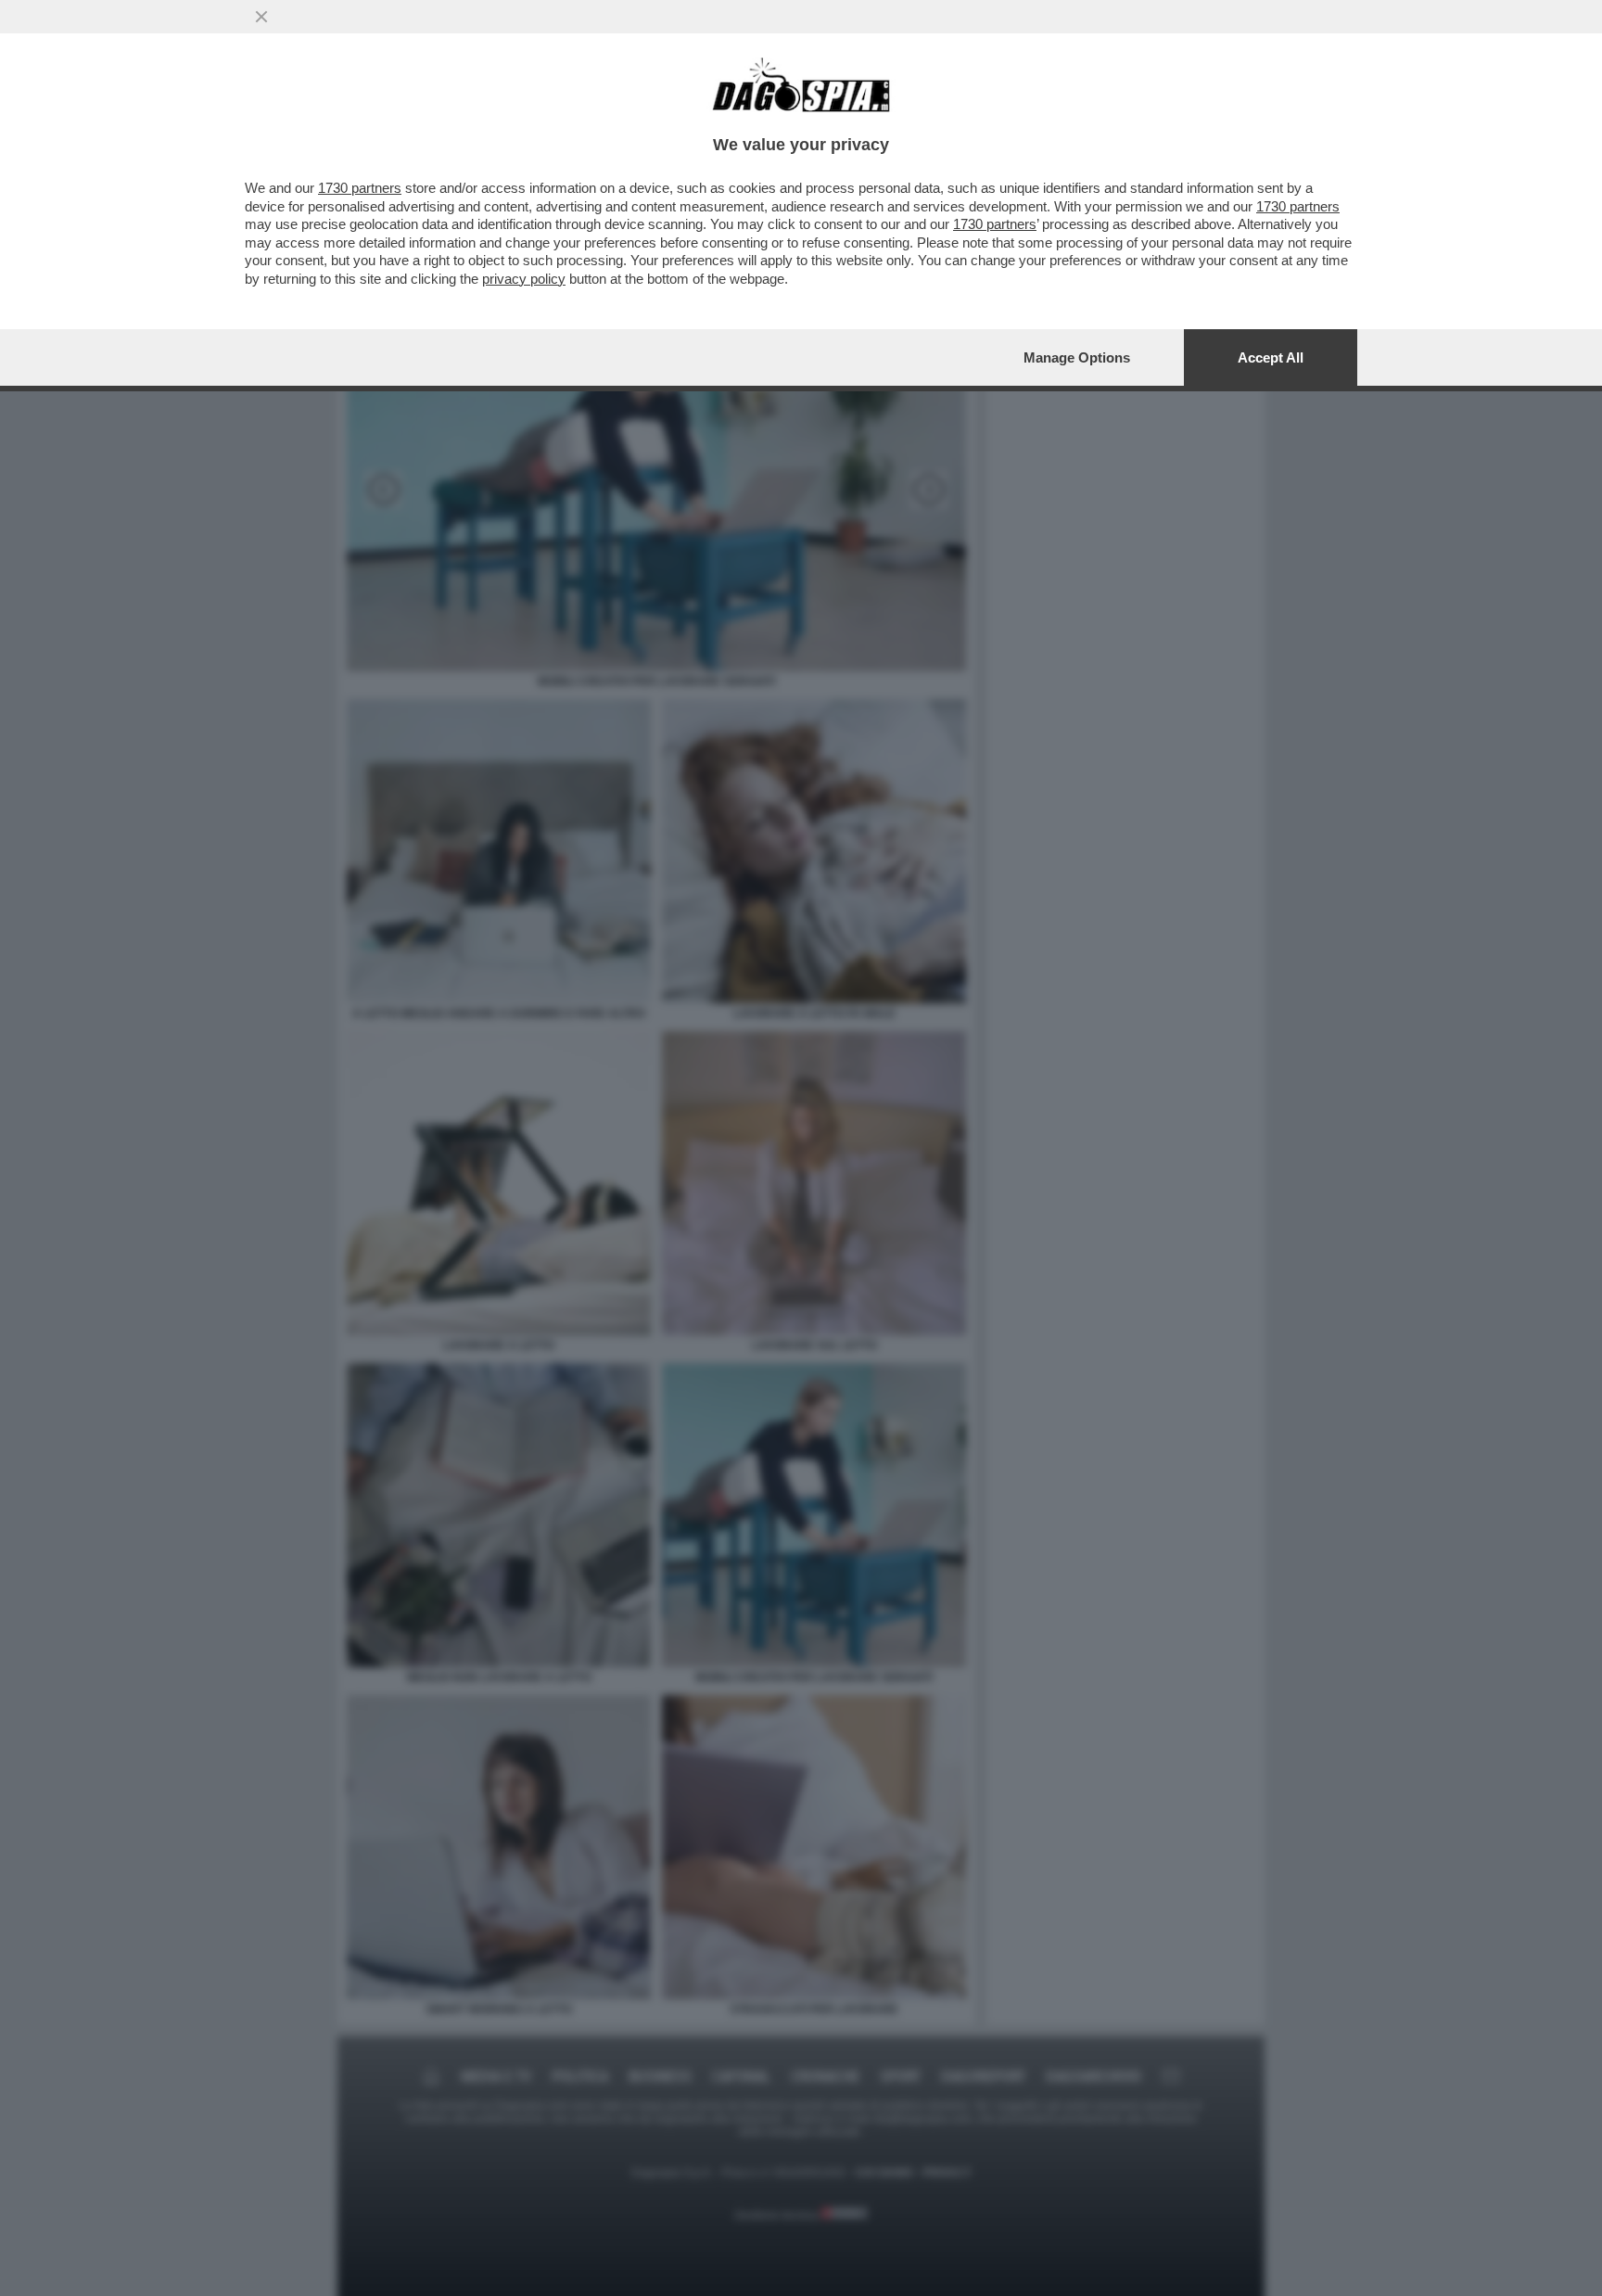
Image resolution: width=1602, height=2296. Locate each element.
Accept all (1271, 357)
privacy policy (524, 279)
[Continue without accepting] (261, 17)
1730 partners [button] (360, 188)
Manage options (1077, 357)
